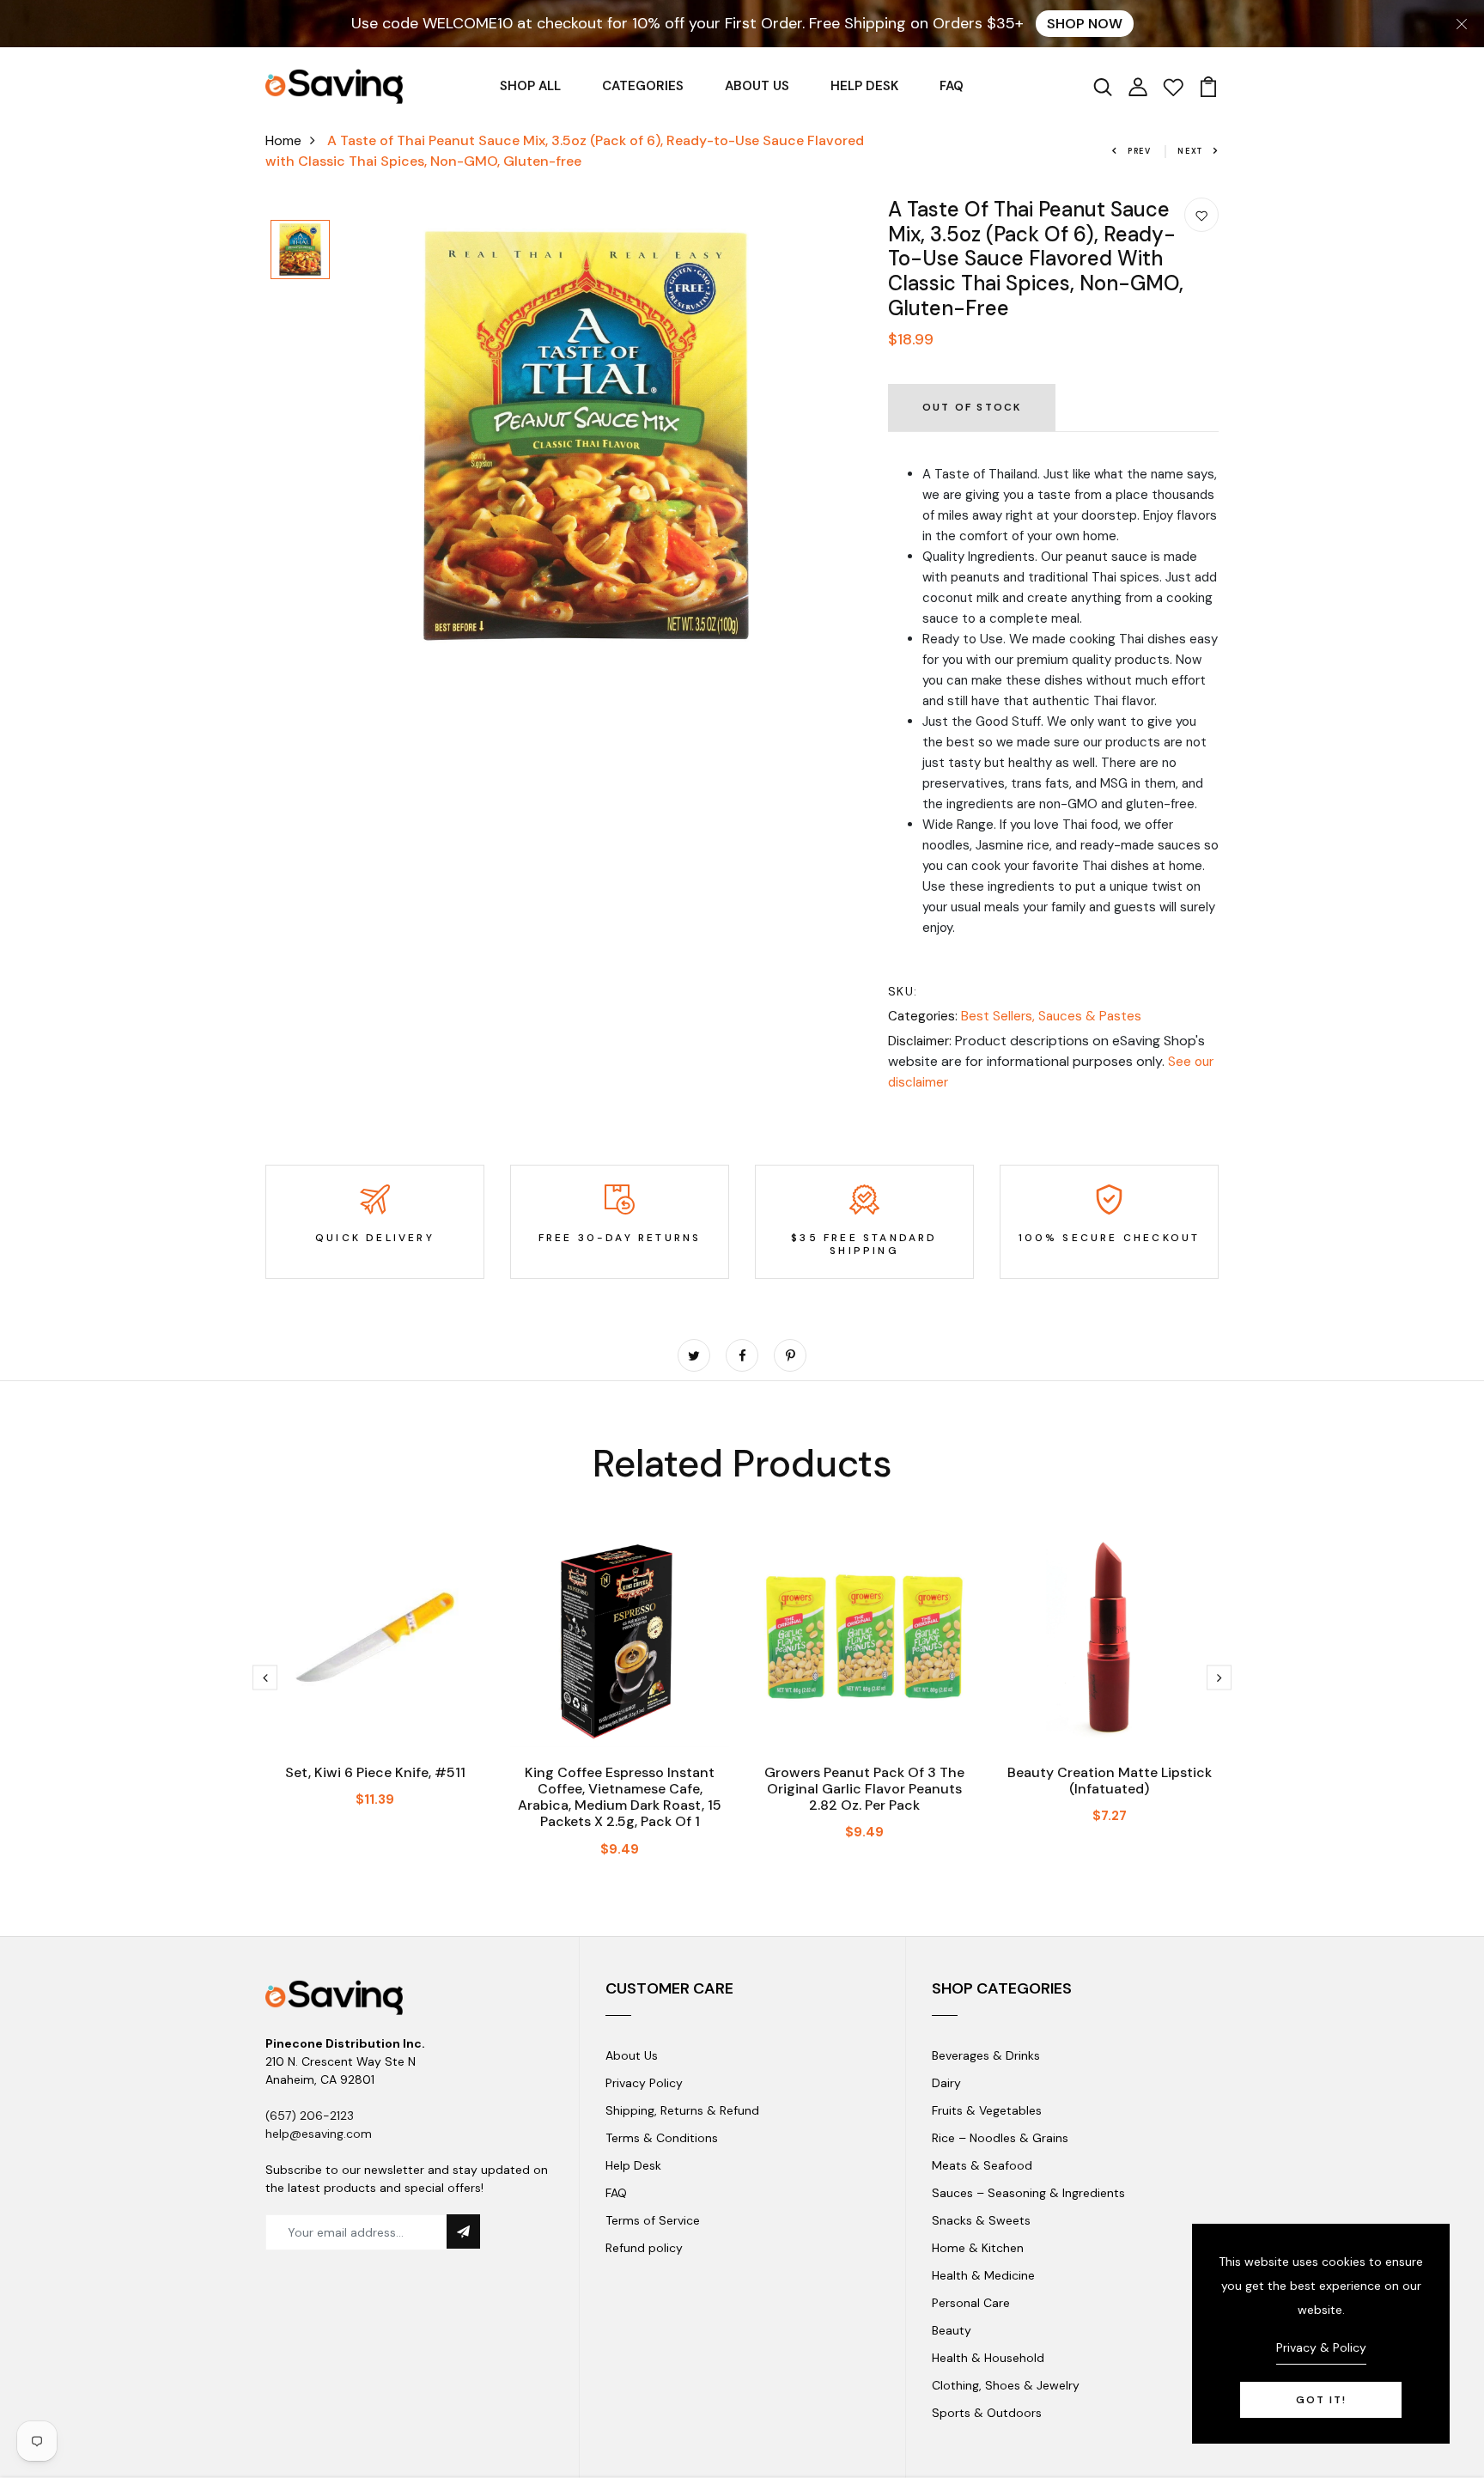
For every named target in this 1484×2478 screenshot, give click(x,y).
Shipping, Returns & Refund (682, 2110)
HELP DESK (864, 86)
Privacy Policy (644, 2083)
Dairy (946, 2083)
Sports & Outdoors (987, 2413)
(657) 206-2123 (310, 2116)
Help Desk (633, 2165)
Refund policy (644, 2248)
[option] (300, 251)
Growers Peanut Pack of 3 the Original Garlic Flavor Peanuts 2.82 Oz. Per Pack (864, 1789)
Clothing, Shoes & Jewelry (1006, 2385)
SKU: (903, 991)
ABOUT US (757, 86)
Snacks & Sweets (981, 2220)
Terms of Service (653, 2220)
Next (1190, 151)
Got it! (1321, 2400)
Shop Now (1085, 24)
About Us (632, 2055)
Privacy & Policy (1321, 2347)
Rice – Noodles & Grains (1000, 2138)
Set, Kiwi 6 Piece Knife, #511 (375, 1772)
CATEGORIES (643, 86)
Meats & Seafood (982, 2165)
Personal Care (971, 2303)
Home (283, 140)
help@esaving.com (319, 2134)
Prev (1140, 151)
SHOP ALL (530, 86)
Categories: (923, 1016)
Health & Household (988, 2358)
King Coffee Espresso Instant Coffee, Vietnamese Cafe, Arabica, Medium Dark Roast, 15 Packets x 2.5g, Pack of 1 (620, 1797)
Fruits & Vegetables (987, 2110)
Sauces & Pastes (1090, 1016)
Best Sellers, (1000, 1016)
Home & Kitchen (978, 2248)
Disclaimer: (920, 1041)
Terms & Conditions (662, 2138)
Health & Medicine (983, 2275)
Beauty (952, 2330)
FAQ (952, 86)
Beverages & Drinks (986, 2055)
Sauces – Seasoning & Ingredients (1028, 2193)
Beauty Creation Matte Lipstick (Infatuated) (1110, 1781)
